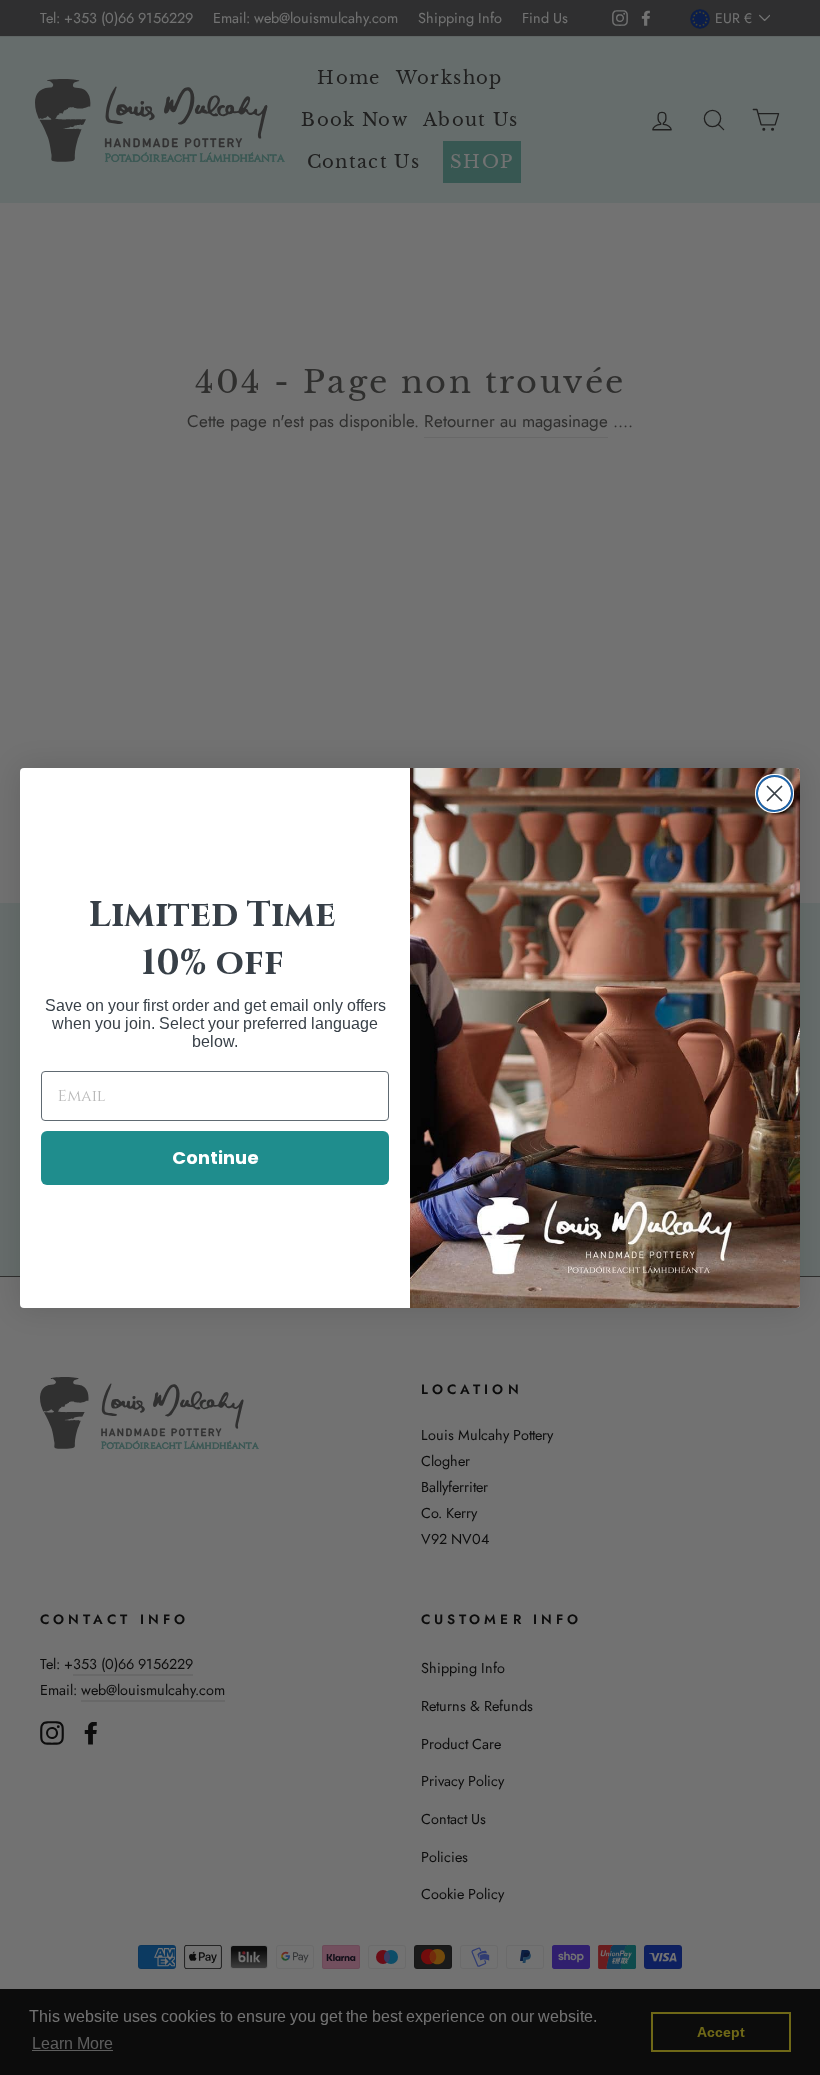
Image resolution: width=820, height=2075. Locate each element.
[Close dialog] (774, 793)
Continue (215, 1157)
